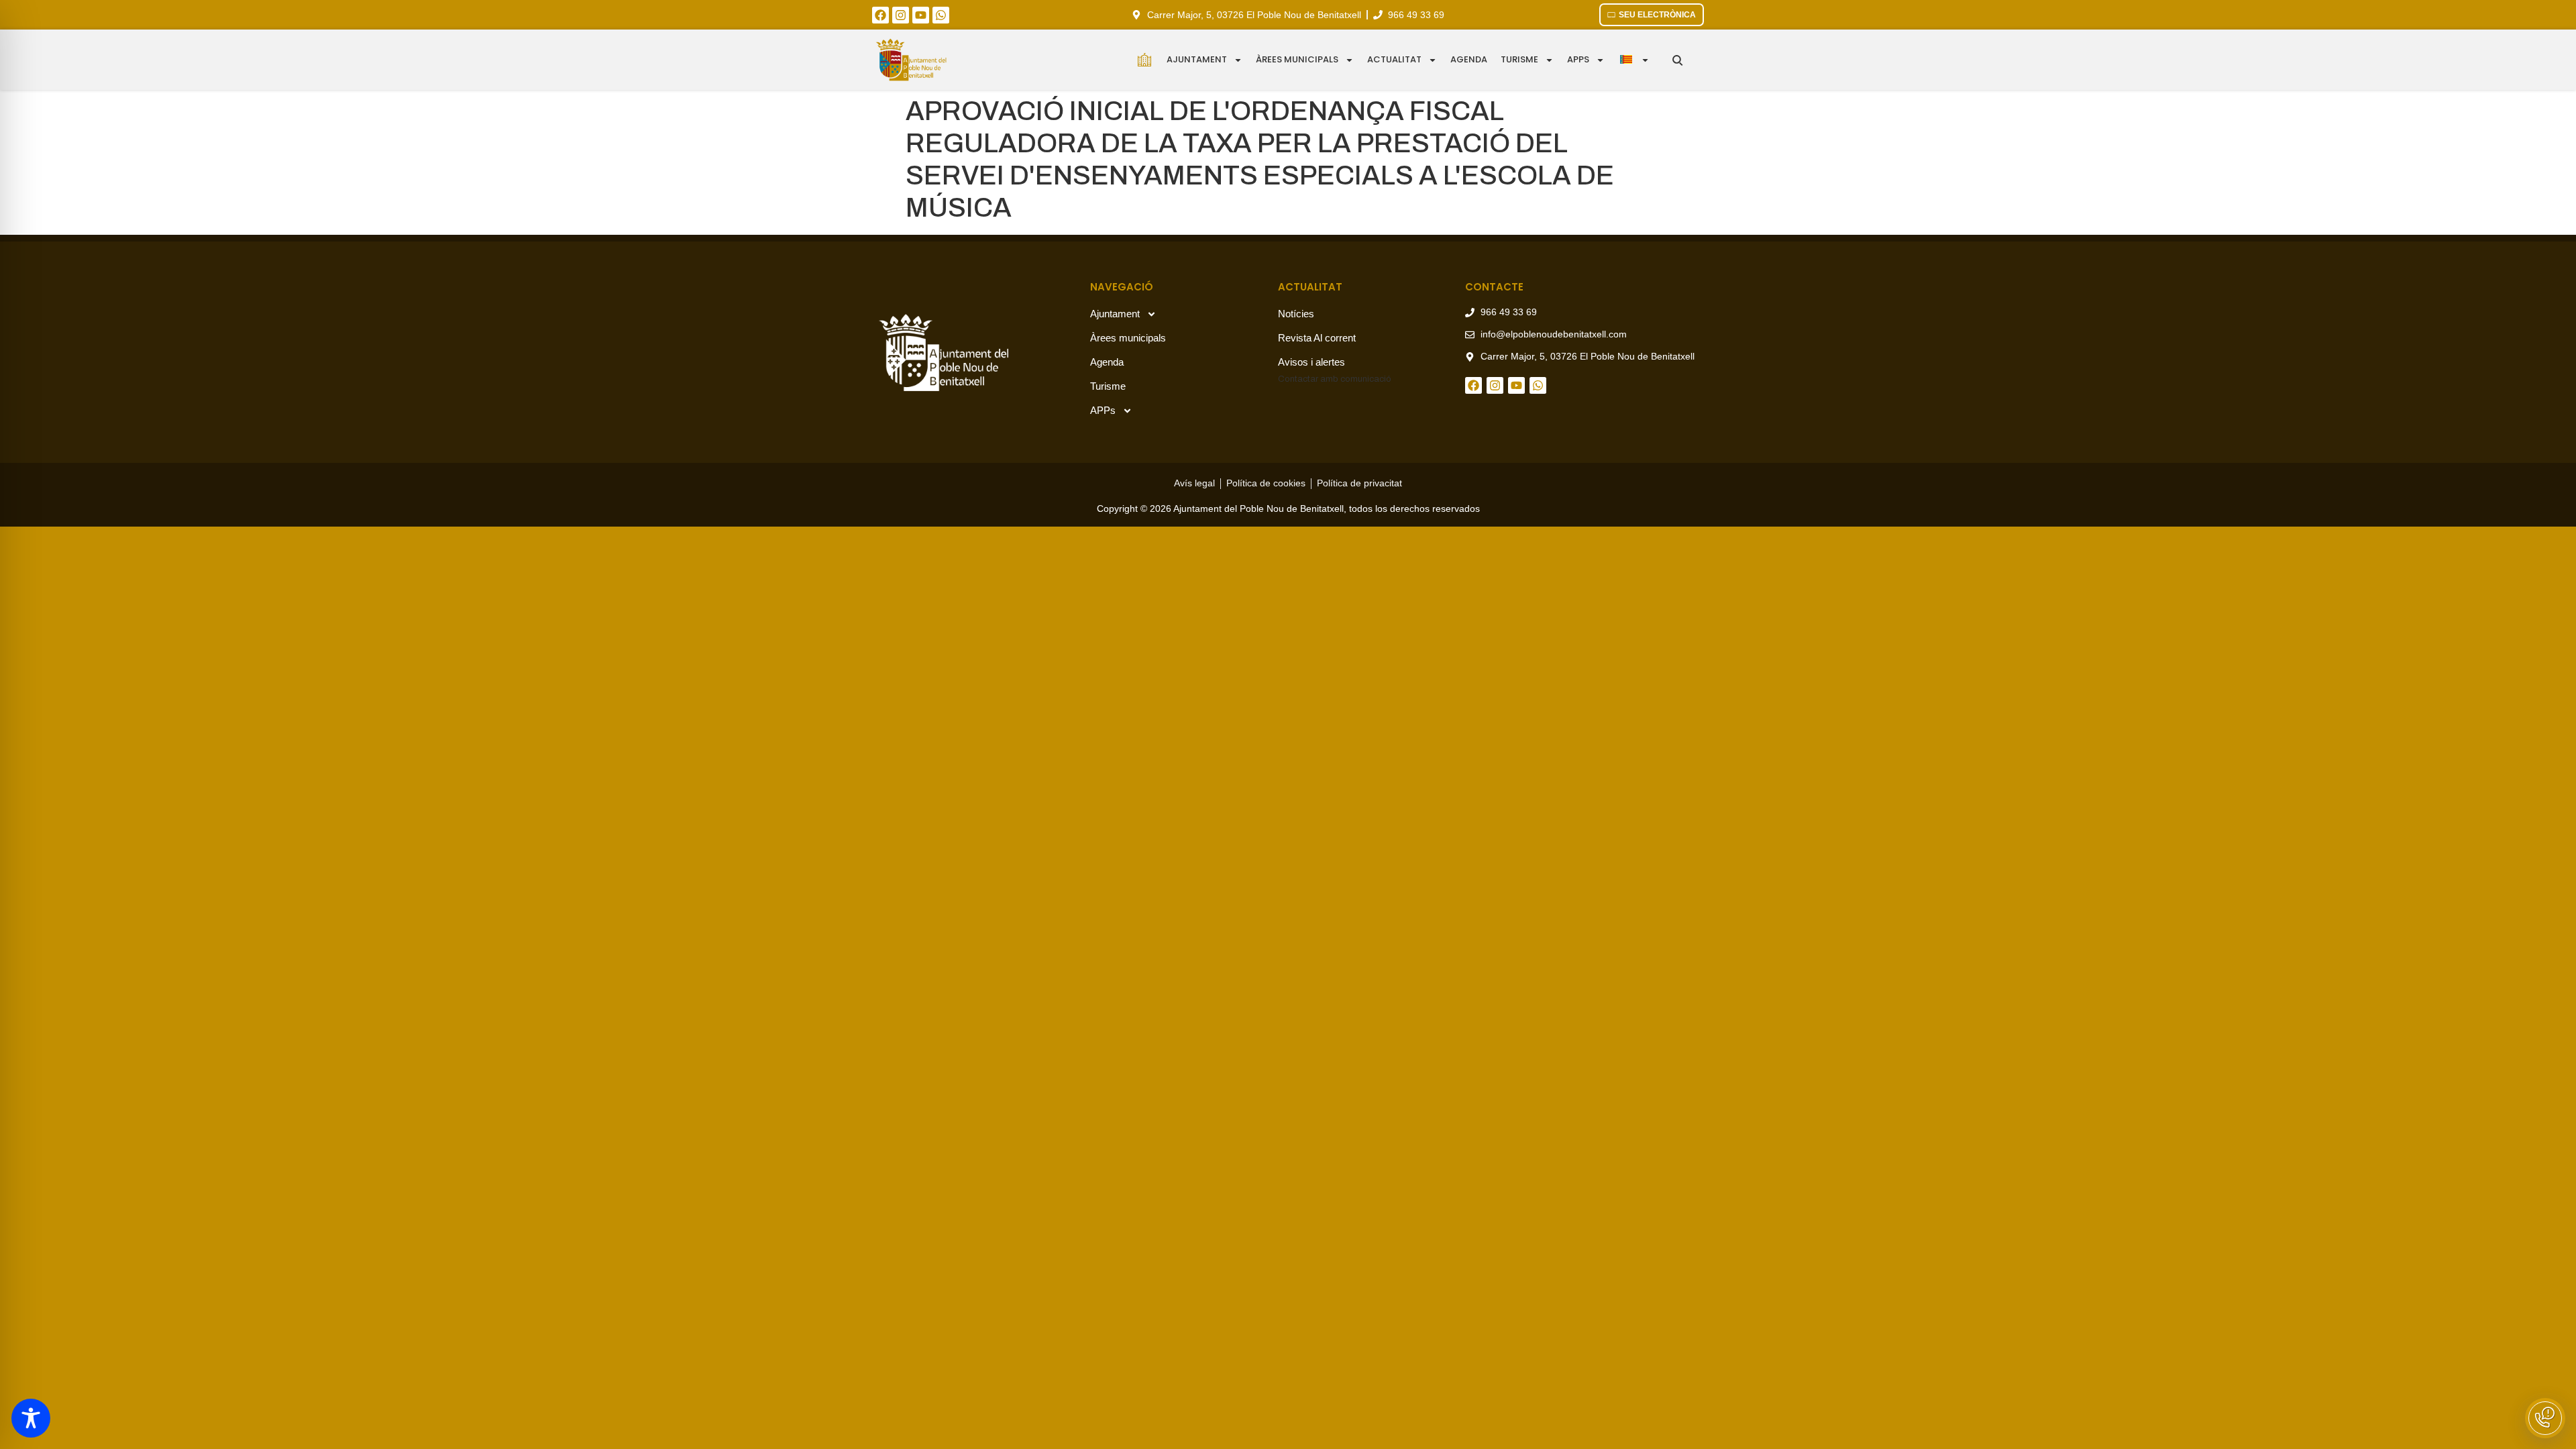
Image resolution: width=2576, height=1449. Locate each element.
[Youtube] (921, 15)
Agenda (1469, 59)
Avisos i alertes (1311, 362)
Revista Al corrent (1317, 338)
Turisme (1519, 59)
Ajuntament (1197, 59)
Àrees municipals (1297, 59)
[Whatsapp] (941, 15)
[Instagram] (901, 15)
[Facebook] (880, 15)
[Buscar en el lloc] (1677, 60)
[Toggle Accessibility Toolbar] (31, 1418)
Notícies (1296, 314)
